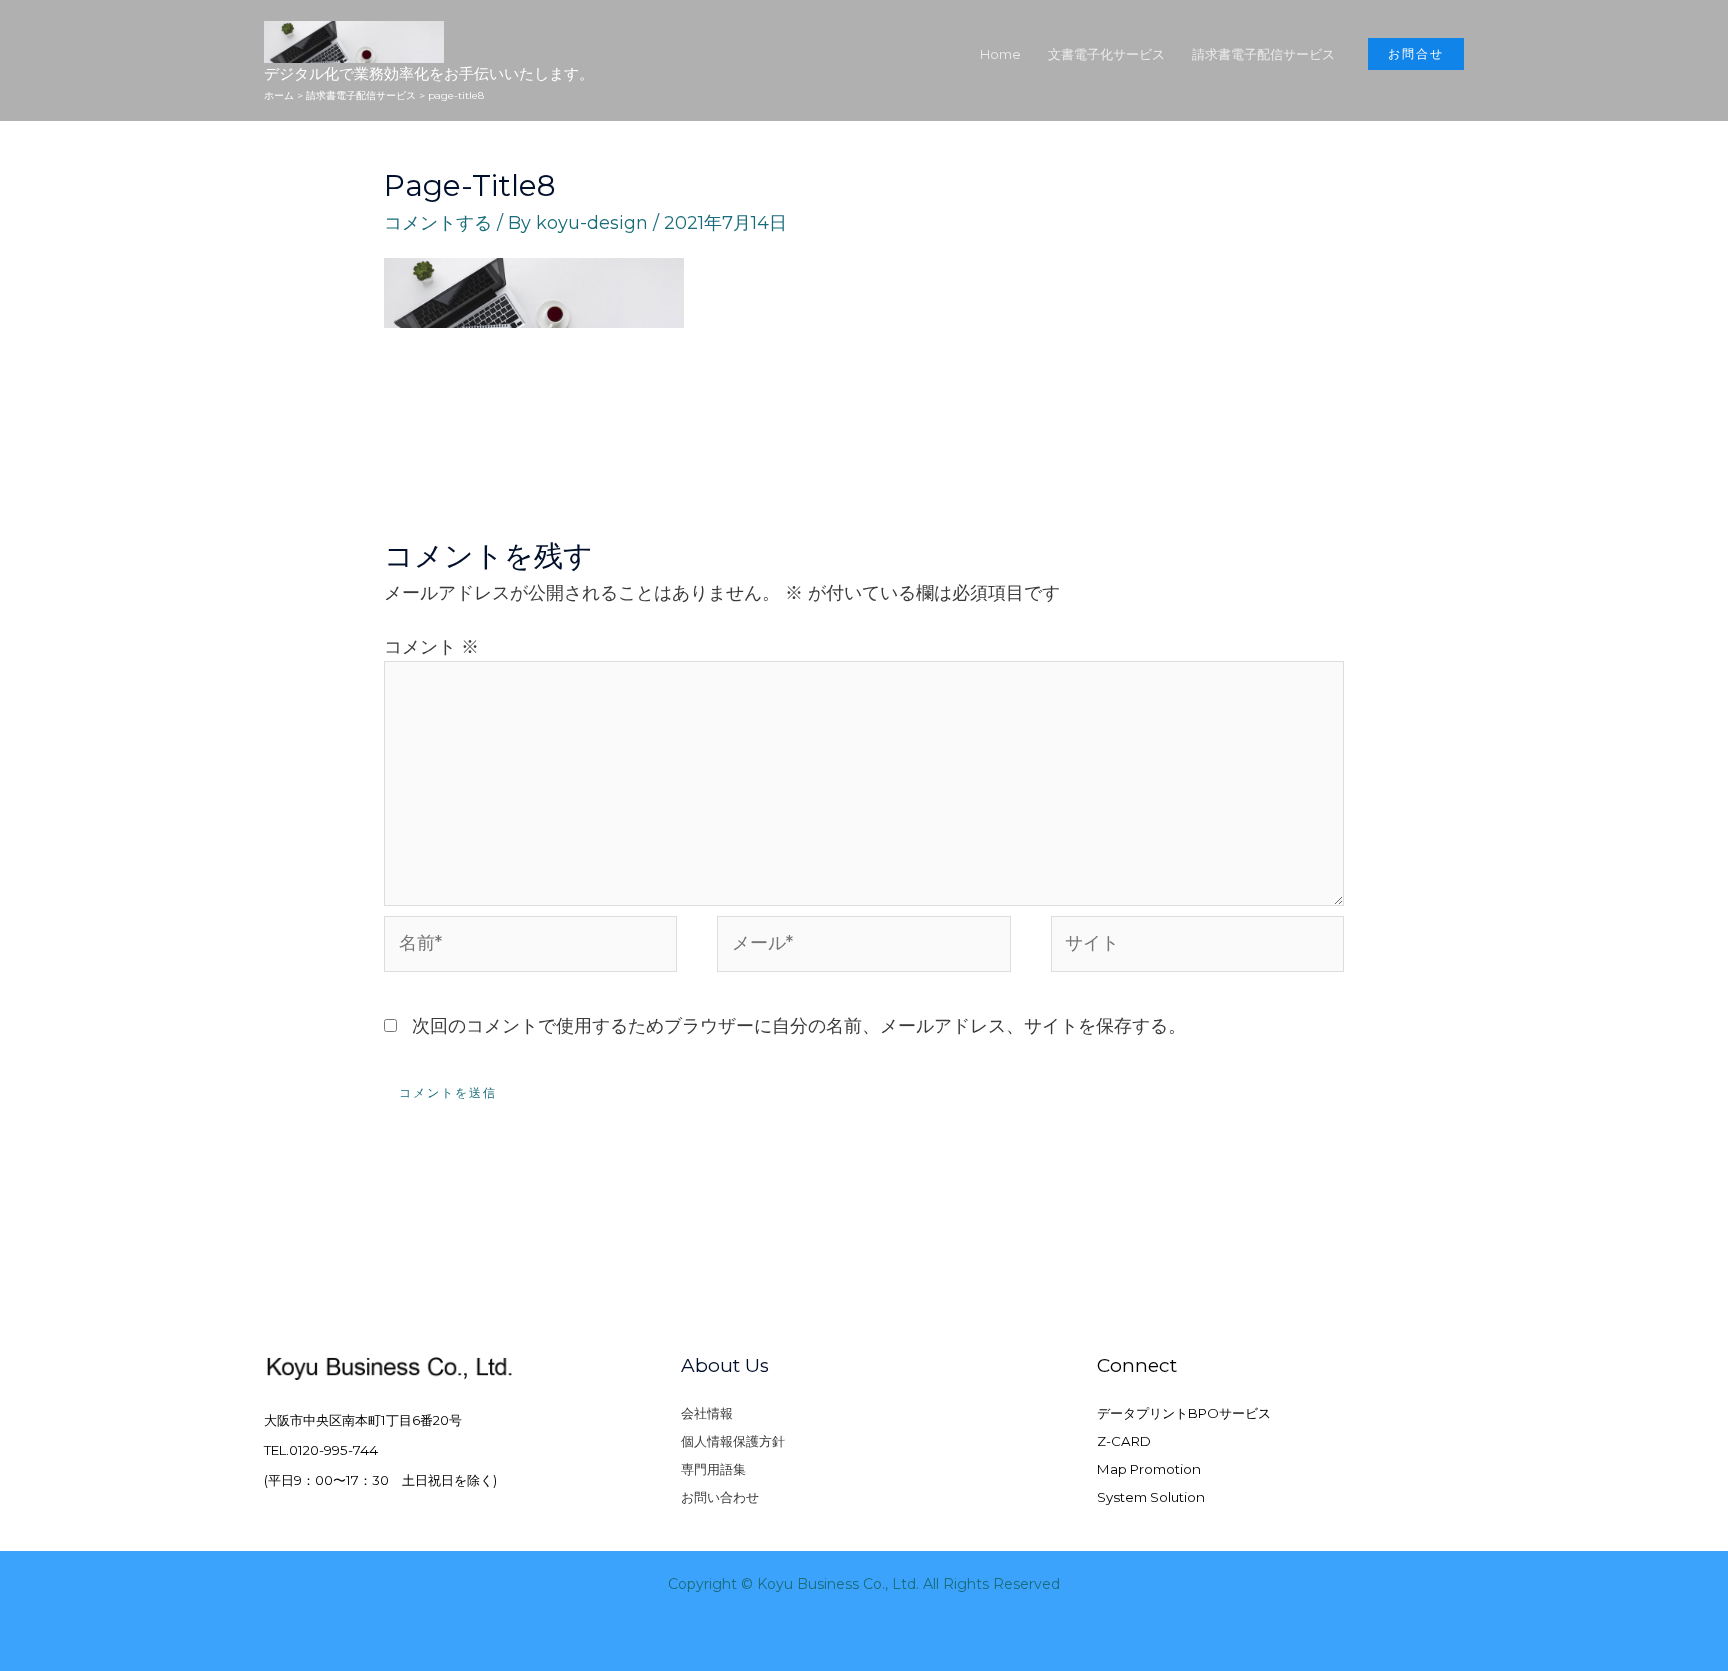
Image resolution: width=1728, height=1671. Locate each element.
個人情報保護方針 (733, 1441)
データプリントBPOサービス (1184, 1413)
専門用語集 (713, 1469)
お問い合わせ (720, 1497)
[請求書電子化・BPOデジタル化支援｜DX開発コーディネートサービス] (354, 41)
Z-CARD (1124, 1441)
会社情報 (707, 1413)
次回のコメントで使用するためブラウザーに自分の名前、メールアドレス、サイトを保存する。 (799, 1026)
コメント (431, 647)
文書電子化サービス (1106, 54)
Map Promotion (1149, 1469)
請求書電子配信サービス (1263, 54)
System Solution (1151, 1497)
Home (1000, 54)
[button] (1416, 54)
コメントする (438, 223)
